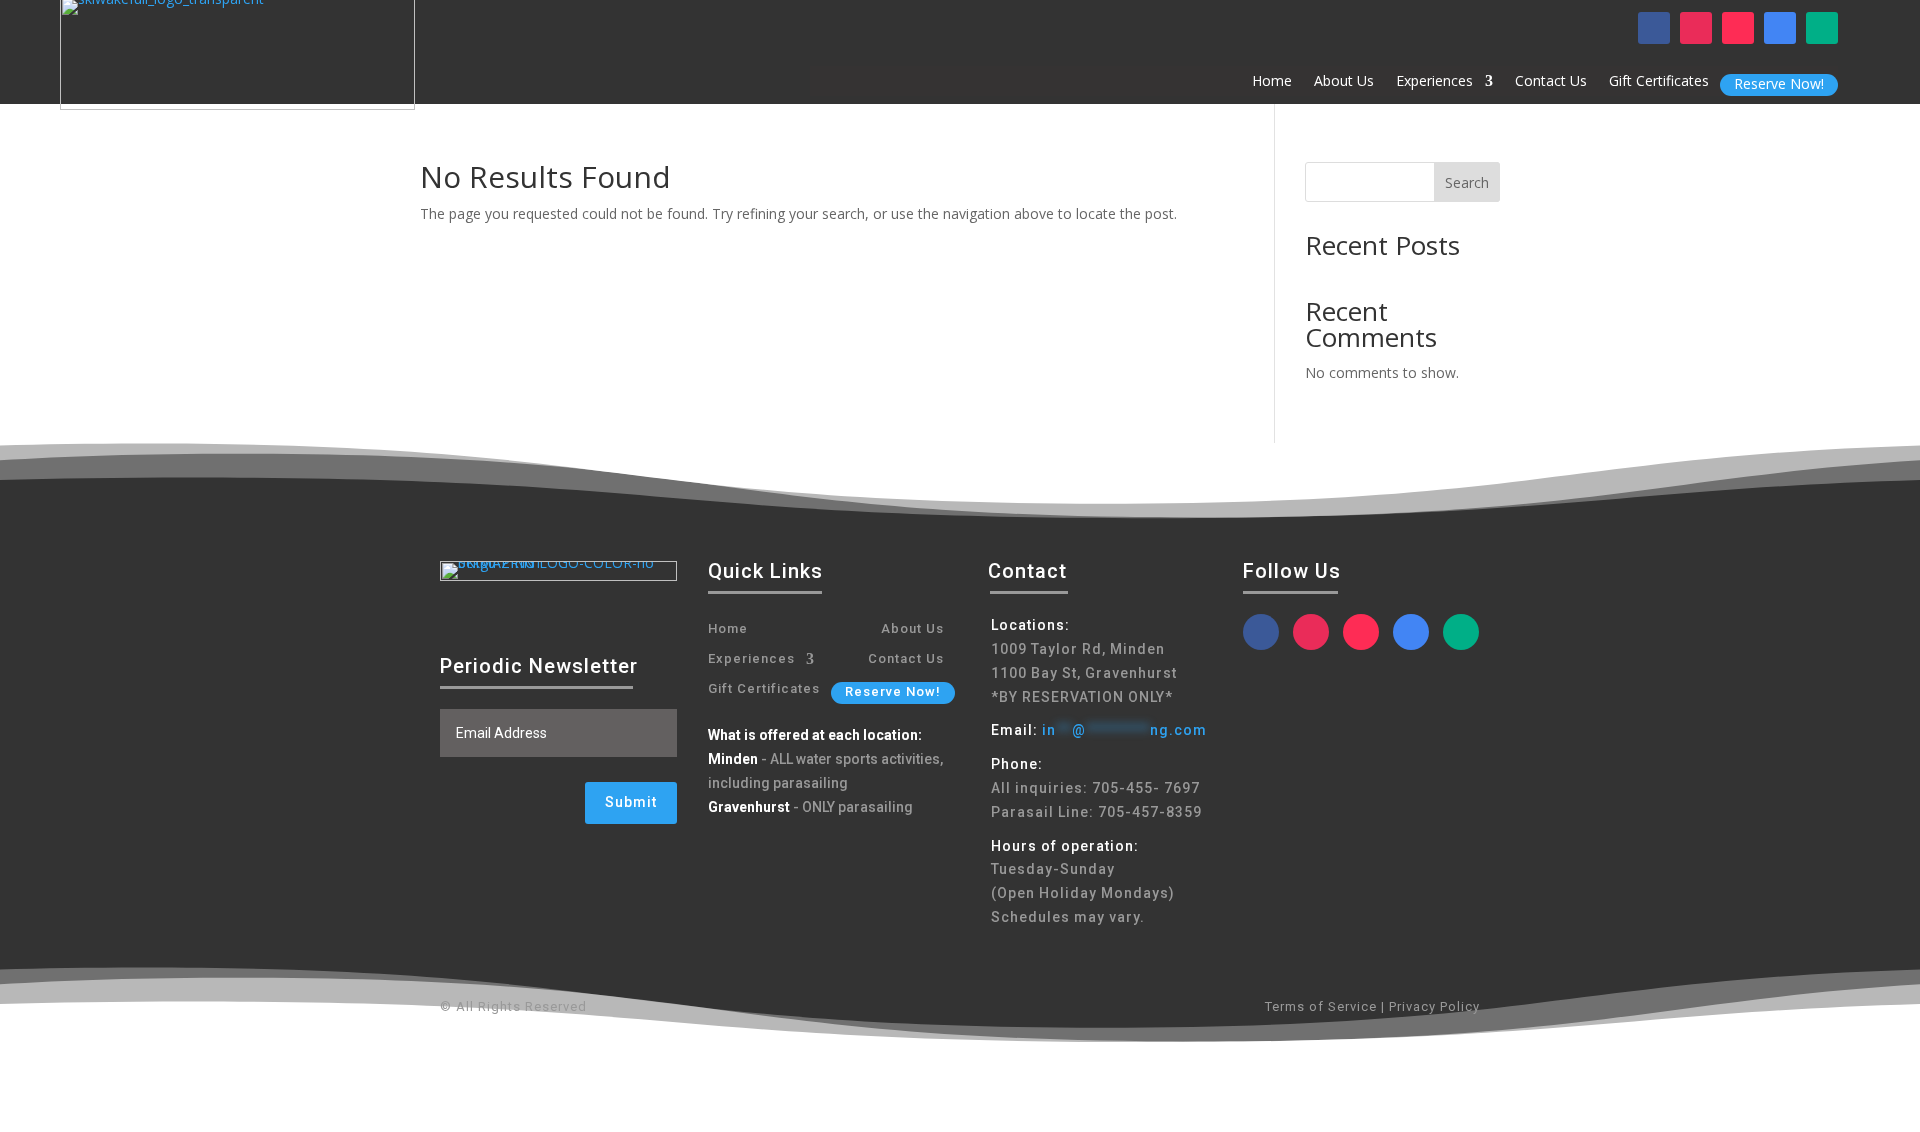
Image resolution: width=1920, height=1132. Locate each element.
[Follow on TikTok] (1738, 28)
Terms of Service (1321, 1006)
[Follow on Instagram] (1696, 28)
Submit (631, 802)
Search (1467, 182)
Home (1272, 82)
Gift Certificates (1659, 82)
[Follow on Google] (1780, 28)
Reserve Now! (1779, 83)
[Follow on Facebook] (1654, 28)
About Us (1344, 82)
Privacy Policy (1432, 1006)
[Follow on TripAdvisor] (1822, 28)
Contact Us (1551, 82)
